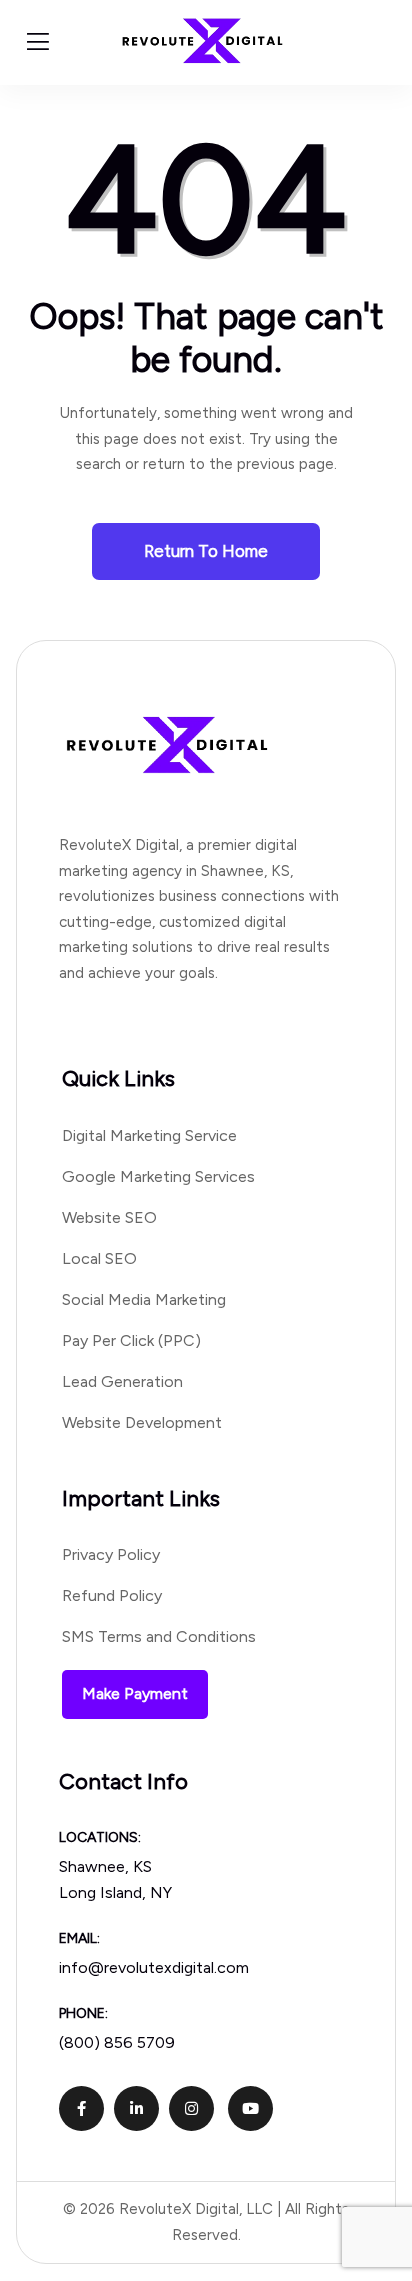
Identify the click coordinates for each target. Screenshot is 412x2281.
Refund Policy (112, 1595)
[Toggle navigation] (40, 42)
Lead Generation (122, 1381)
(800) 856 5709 (117, 2042)
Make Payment (135, 1693)
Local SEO (99, 1258)
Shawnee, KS (105, 1866)
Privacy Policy (111, 1554)
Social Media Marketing (144, 1299)
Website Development (142, 1422)
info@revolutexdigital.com (154, 1967)
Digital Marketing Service (149, 1135)
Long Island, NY (115, 1892)
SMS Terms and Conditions (159, 1636)
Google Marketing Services (158, 1176)
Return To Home (206, 551)
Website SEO (109, 1217)
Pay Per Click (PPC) (131, 1340)
